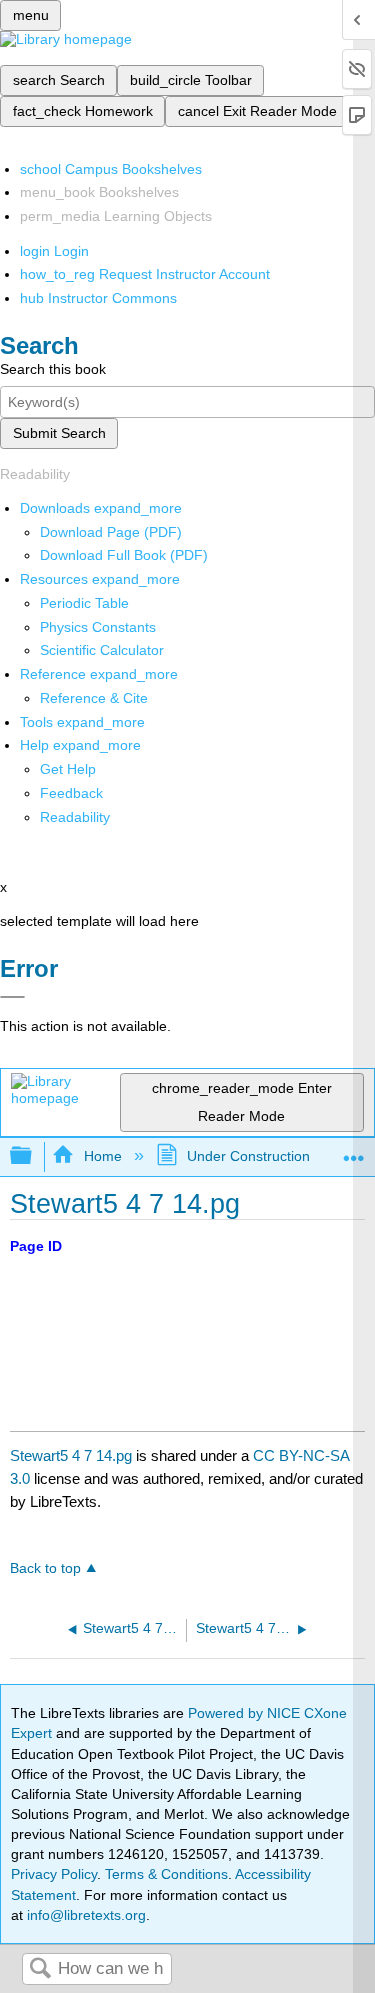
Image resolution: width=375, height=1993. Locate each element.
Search (40, 1969)
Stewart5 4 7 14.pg (71, 1455)
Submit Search (59, 433)
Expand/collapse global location (354, 1150)
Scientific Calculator (102, 650)
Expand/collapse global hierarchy (34, 1156)
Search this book (53, 369)
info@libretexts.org (84, 1915)
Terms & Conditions (166, 1874)
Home (102, 1156)
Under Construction (248, 1156)
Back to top (45, 1568)
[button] (71, 793)
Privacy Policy (54, 1874)
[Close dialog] (12, 997)
